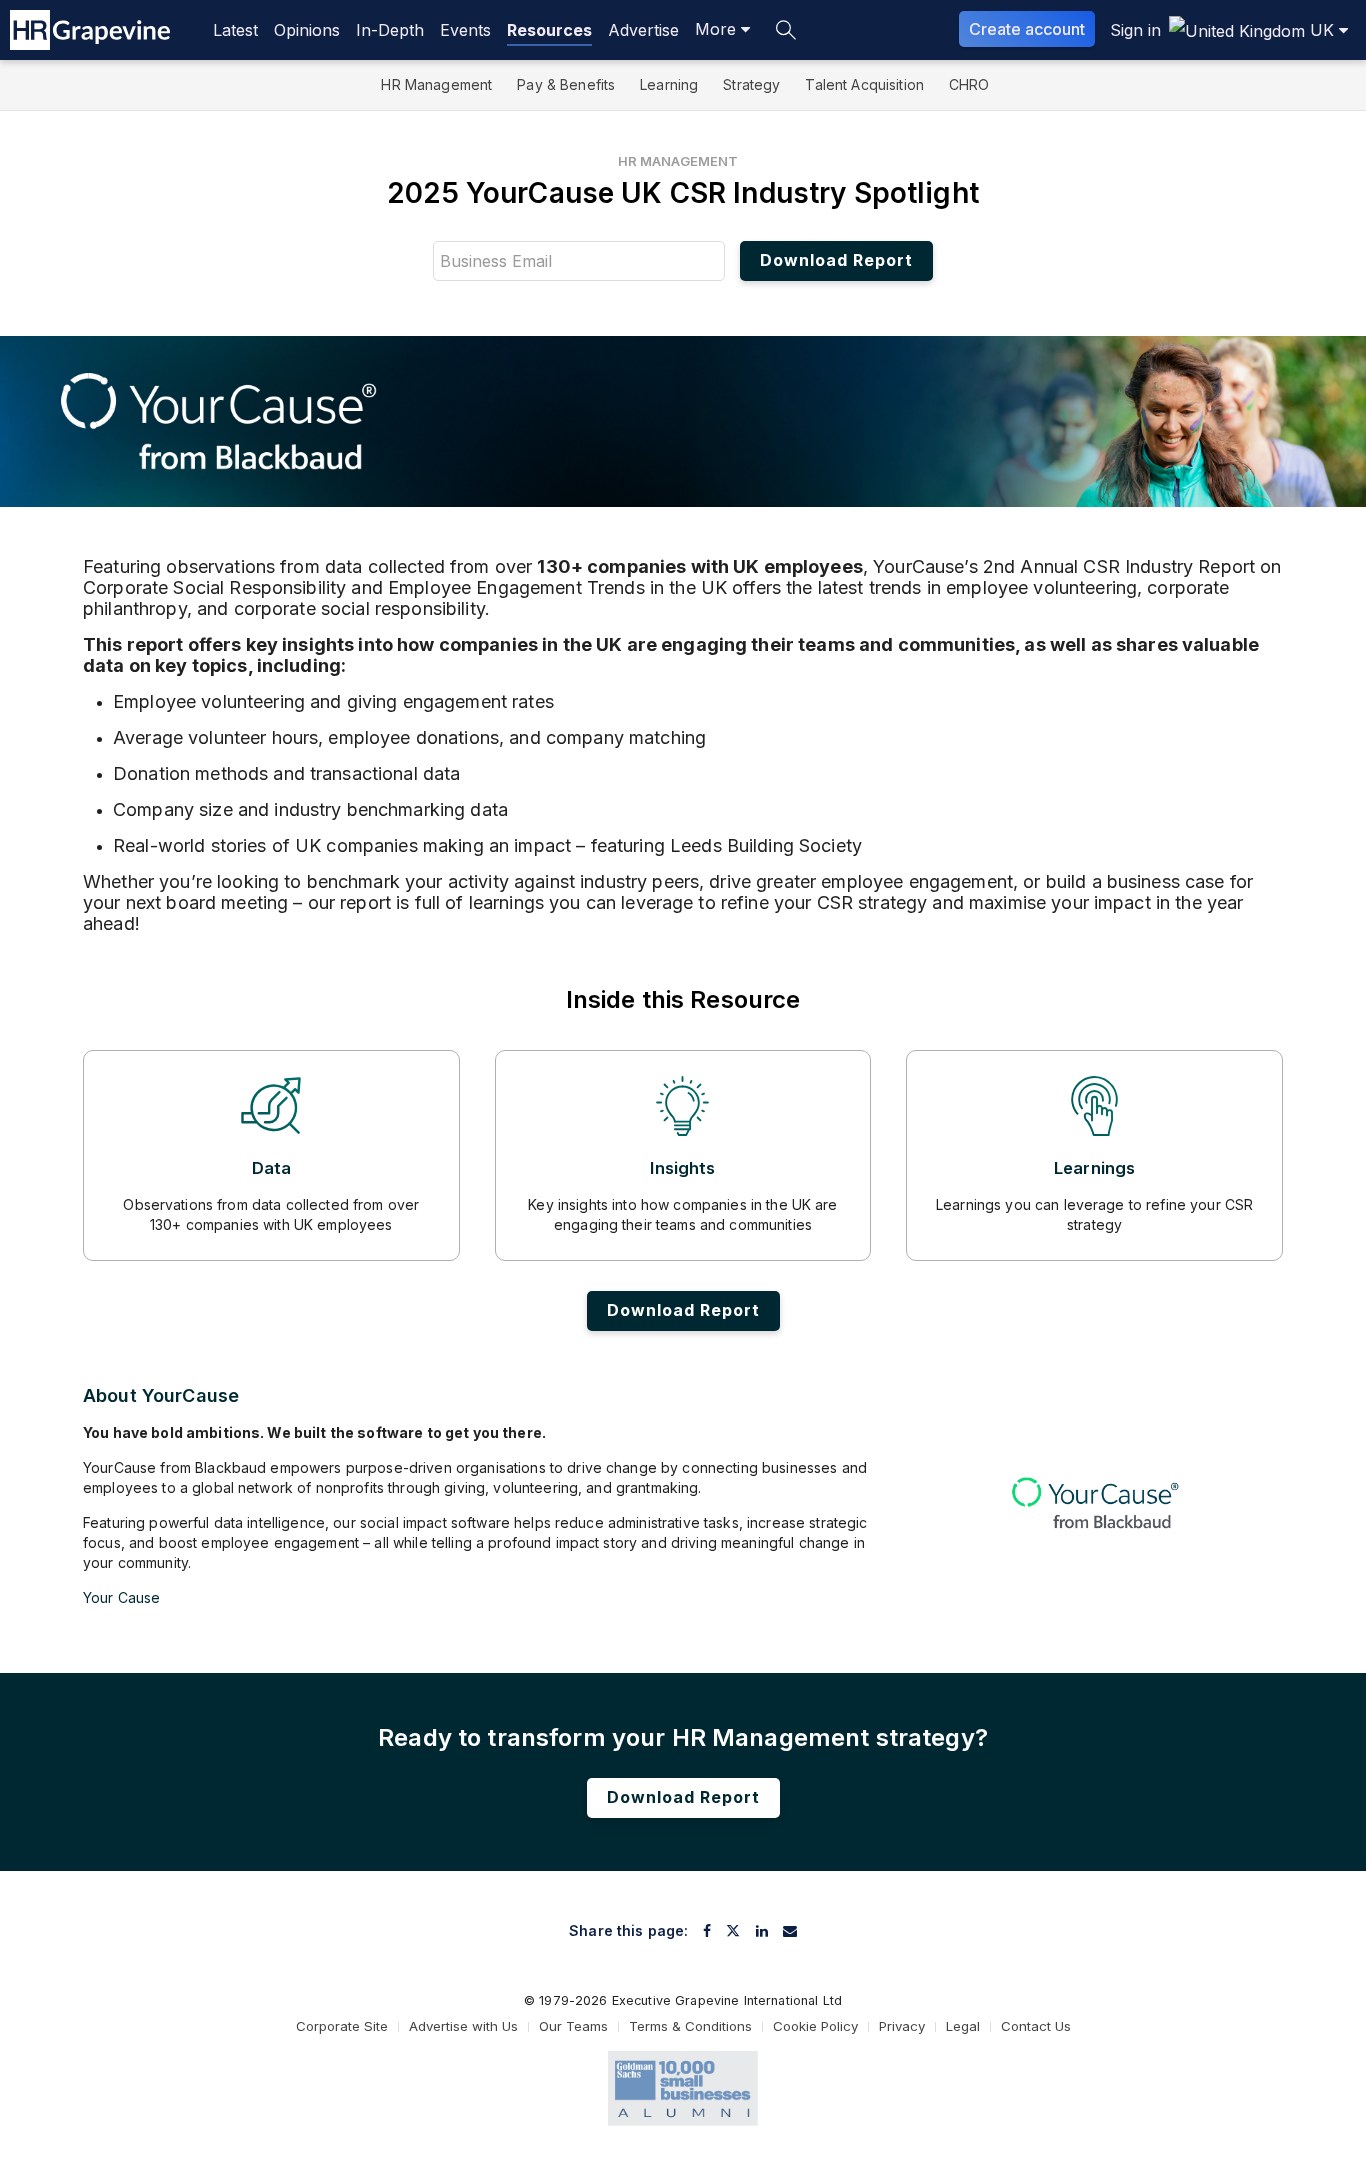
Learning (669, 84)
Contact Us (1036, 2026)
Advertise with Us (463, 2026)
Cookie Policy (815, 2026)
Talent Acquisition (864, 84)
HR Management (436, 84)
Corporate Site (342, 2026)
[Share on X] (733, 1931)
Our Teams (573, 2026)
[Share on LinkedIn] (762, 1931)
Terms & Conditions (690, 2026)
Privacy (902, 2026)
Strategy (751, 84)
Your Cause (121, 1597)
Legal (963, 2026)
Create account (1027, 29)
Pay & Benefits (566, 84)
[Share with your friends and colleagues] (790, 1931)
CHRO (969, 84)
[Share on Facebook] (707, 1931)
